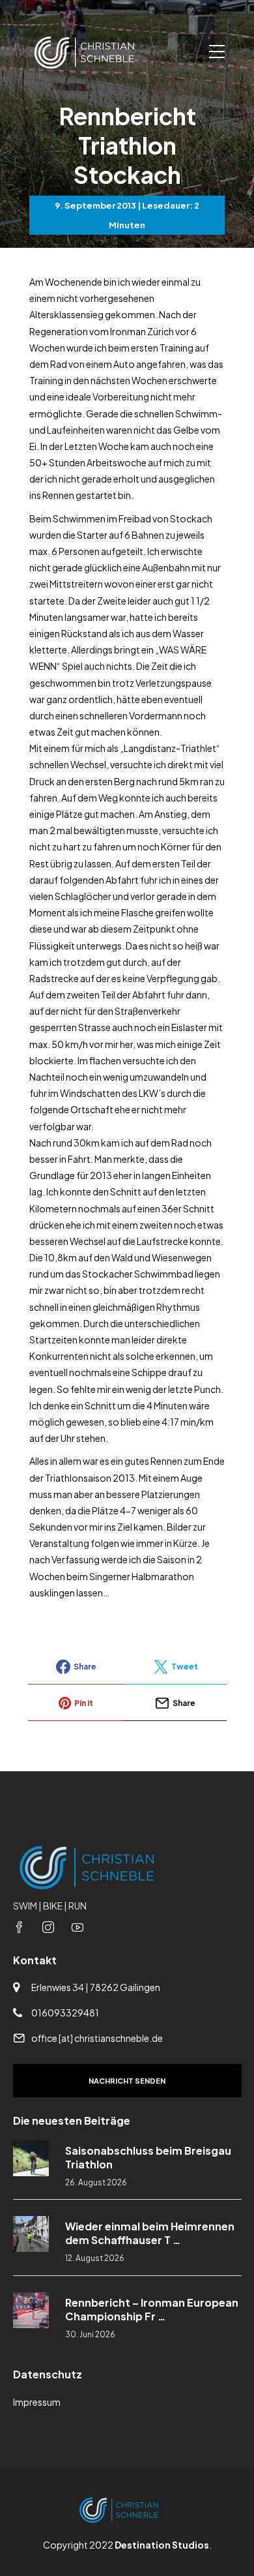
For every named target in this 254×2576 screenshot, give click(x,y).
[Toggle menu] (217, 52)
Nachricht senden (127, 2081)
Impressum (37, 2402)
